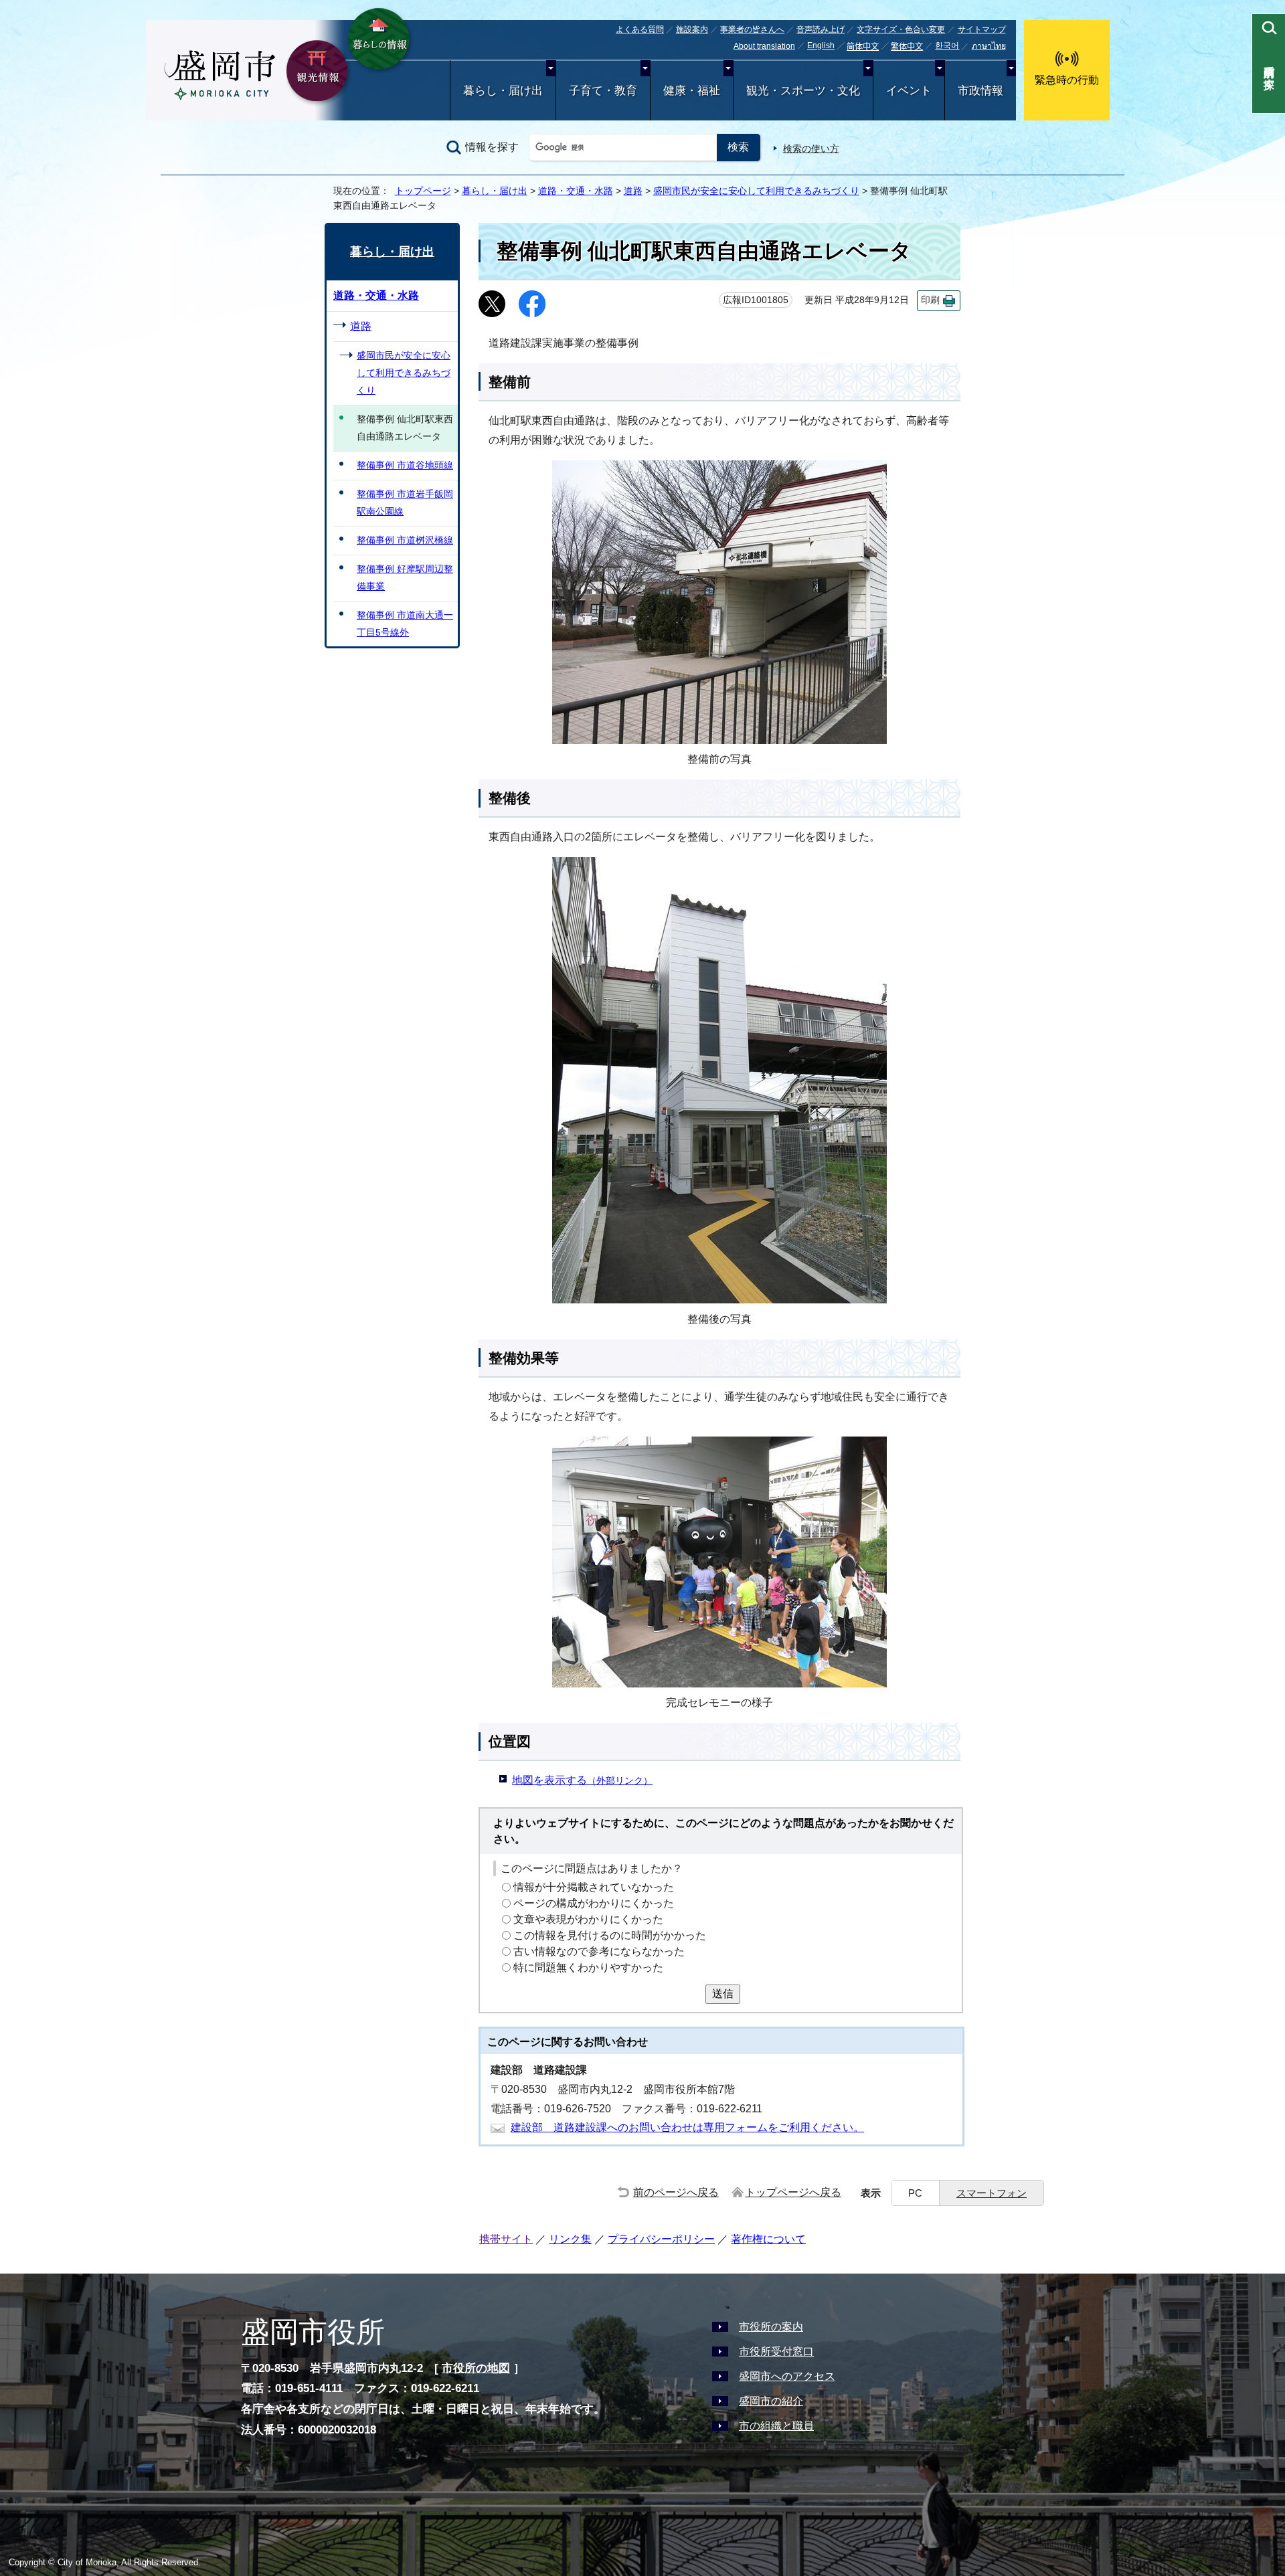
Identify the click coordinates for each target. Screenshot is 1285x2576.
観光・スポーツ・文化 (803, 91)
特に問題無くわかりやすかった (588, 1967)
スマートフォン (992, 2193)
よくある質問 (640, 29)
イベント (909, 91)
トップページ (423, 191)
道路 (633, 191)
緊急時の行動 (1067, 80)
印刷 (930, 300)
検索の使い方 (811, 149)
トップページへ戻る (793, 2192)
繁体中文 (907, 47)
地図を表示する (582, 1780)
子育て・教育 (603, 91)
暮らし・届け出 (503, 91)
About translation (764, 46)
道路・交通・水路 (576, 191)
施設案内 (692, 29)
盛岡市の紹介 (771, 2401)
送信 (723, 1994)
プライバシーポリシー (661, 2239)
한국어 (947, 45)
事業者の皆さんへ (752, 29)
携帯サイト (506, 2239)
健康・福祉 (692, 91)
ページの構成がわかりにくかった (594, 1903)
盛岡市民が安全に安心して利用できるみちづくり (756, 191)
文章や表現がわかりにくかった (588, 1919)
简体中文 (863, 47)
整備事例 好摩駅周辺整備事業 (405, 577)
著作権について (768, 2239)
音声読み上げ (821, 29)
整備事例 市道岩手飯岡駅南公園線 (405, 502)
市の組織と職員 (776, 2426)
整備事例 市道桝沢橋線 (405, 540)
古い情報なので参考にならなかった (599, 1951)
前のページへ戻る (676, 2192)
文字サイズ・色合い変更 (901, 29)
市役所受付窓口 (776, 2352)
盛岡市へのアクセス (787, 2376)
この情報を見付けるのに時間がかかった (610, 1935)
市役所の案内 (771, 2327)
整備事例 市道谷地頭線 (405, 465)
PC (915, 2193)
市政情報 (980, 91)
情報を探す (492, 147)
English (821, 45)
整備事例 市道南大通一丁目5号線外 (405, 624)
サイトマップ (982, 29)
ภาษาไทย (989, 46)
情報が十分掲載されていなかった (594, 1887)
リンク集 (570, 2239)
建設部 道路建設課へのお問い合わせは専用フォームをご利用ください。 (687, 2127)
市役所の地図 (476, 2368)
